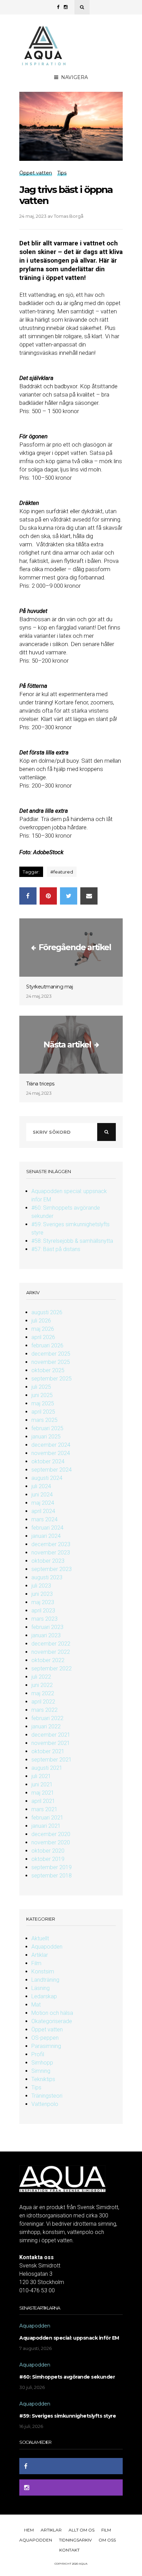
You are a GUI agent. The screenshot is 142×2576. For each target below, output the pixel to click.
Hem (29, 2530)
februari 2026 (47, 1345)
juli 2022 (41, 1677)
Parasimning (46, 2046)
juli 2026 (41, 1321)
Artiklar (40, 1955)
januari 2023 (46, 1635)
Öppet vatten (47, 2029)
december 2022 (51, 1644)
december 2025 (51, 1354)
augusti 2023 (47, 1577)
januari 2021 (46, 1826)
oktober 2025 (48, 1370)
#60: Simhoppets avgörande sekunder (67, 2377)
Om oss (107, 2540)
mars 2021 (44, 1809)
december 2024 (51, 1445)
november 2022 (51, 1652)
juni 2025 (42, 1395)
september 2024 (52, 1470)
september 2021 (52, 1760)
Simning (41, 2071)
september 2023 (52, 1569)
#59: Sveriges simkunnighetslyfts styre (68, 2416)
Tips (36, 2087)
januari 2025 (46, 1437)
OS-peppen (45, 2038)
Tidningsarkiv (75, 2540)
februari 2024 (47, 1528)
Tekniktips (43, 2079)
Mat (36, 2005)
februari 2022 (47, 1718)
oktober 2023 (48, 1561)
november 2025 (51, 1362)
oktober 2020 (48, 1851)
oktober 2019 (48, 1859)
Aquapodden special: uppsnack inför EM (69, 2338)
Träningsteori (47, 2096)
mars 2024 (44, 1519)
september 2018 (52, 1876)
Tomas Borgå (69, 216)
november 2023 (51, 1553)
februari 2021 (47, 1818)
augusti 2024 (47, 1478)
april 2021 (43, 1801)
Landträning (45, 1980)
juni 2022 (42, 1685)
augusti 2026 (47, 1312)
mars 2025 (44, 1420)
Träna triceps (40, 1084)
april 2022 (43, 1702)
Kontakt (69, 2550)
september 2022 (52, 1668)
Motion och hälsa (52, 2013)
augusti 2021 (47, 1768)
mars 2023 (44, 1619)
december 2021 (51, 1735)
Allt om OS (82, 2530)
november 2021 (51, 1743)
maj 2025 (43, 1403)
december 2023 (51, 1544)
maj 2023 (43, 1602)
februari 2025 (47, 1428)
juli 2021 (41, 1776)
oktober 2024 (48, 1461)
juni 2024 (42, 1495)
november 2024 (51, 1453)
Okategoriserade (52, 2021)
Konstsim (43, 1972)
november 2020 (51, 1842)
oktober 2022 (48, 1660)
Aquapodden (47, 1947)
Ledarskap (44, 1996)
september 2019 (52, 1867)
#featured (62, 872)
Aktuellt (40, 1938)
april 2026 (43, 1337)
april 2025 (43, 1412)
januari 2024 (46, 1536)
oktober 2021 (48, 1751)
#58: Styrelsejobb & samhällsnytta (72, 1241)
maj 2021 (43, 1793)
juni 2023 (42, 1594)
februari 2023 (47, 1627)
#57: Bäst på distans (56, 1249)
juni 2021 (42, 1784)
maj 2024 (43, 1503)
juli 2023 (41, 1586)
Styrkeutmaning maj (49, 987)
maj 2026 (43, 1329)
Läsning (40, 1988)
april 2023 (43, 1611)
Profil (38, 2054)
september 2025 (52, 1379)
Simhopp (42, 2063)
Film (36, 1963)
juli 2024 (41, 1486)
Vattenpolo (45, 2104)
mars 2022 (44, 1710)
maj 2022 (43, 1693)
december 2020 (51, 1834)
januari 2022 (46, 1726)
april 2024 (43, 1511)
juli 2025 (41, 1387)
